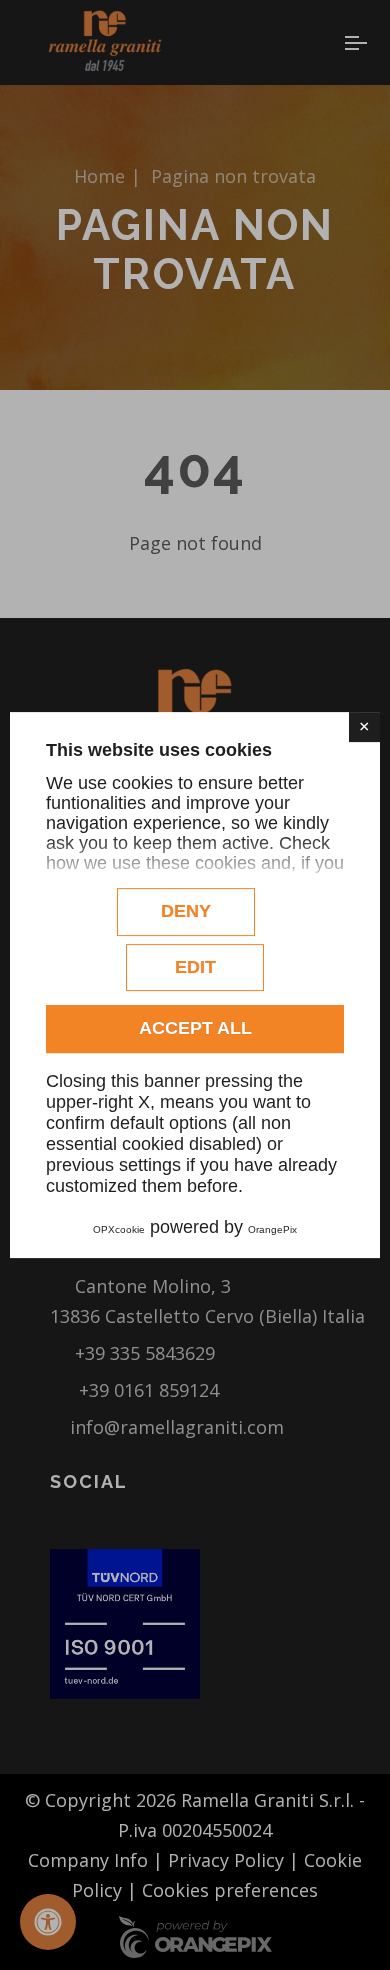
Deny (186, 911)
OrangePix (272, 1229)
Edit (195, 967)
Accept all (195, 1028)
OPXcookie (119, 1229)
